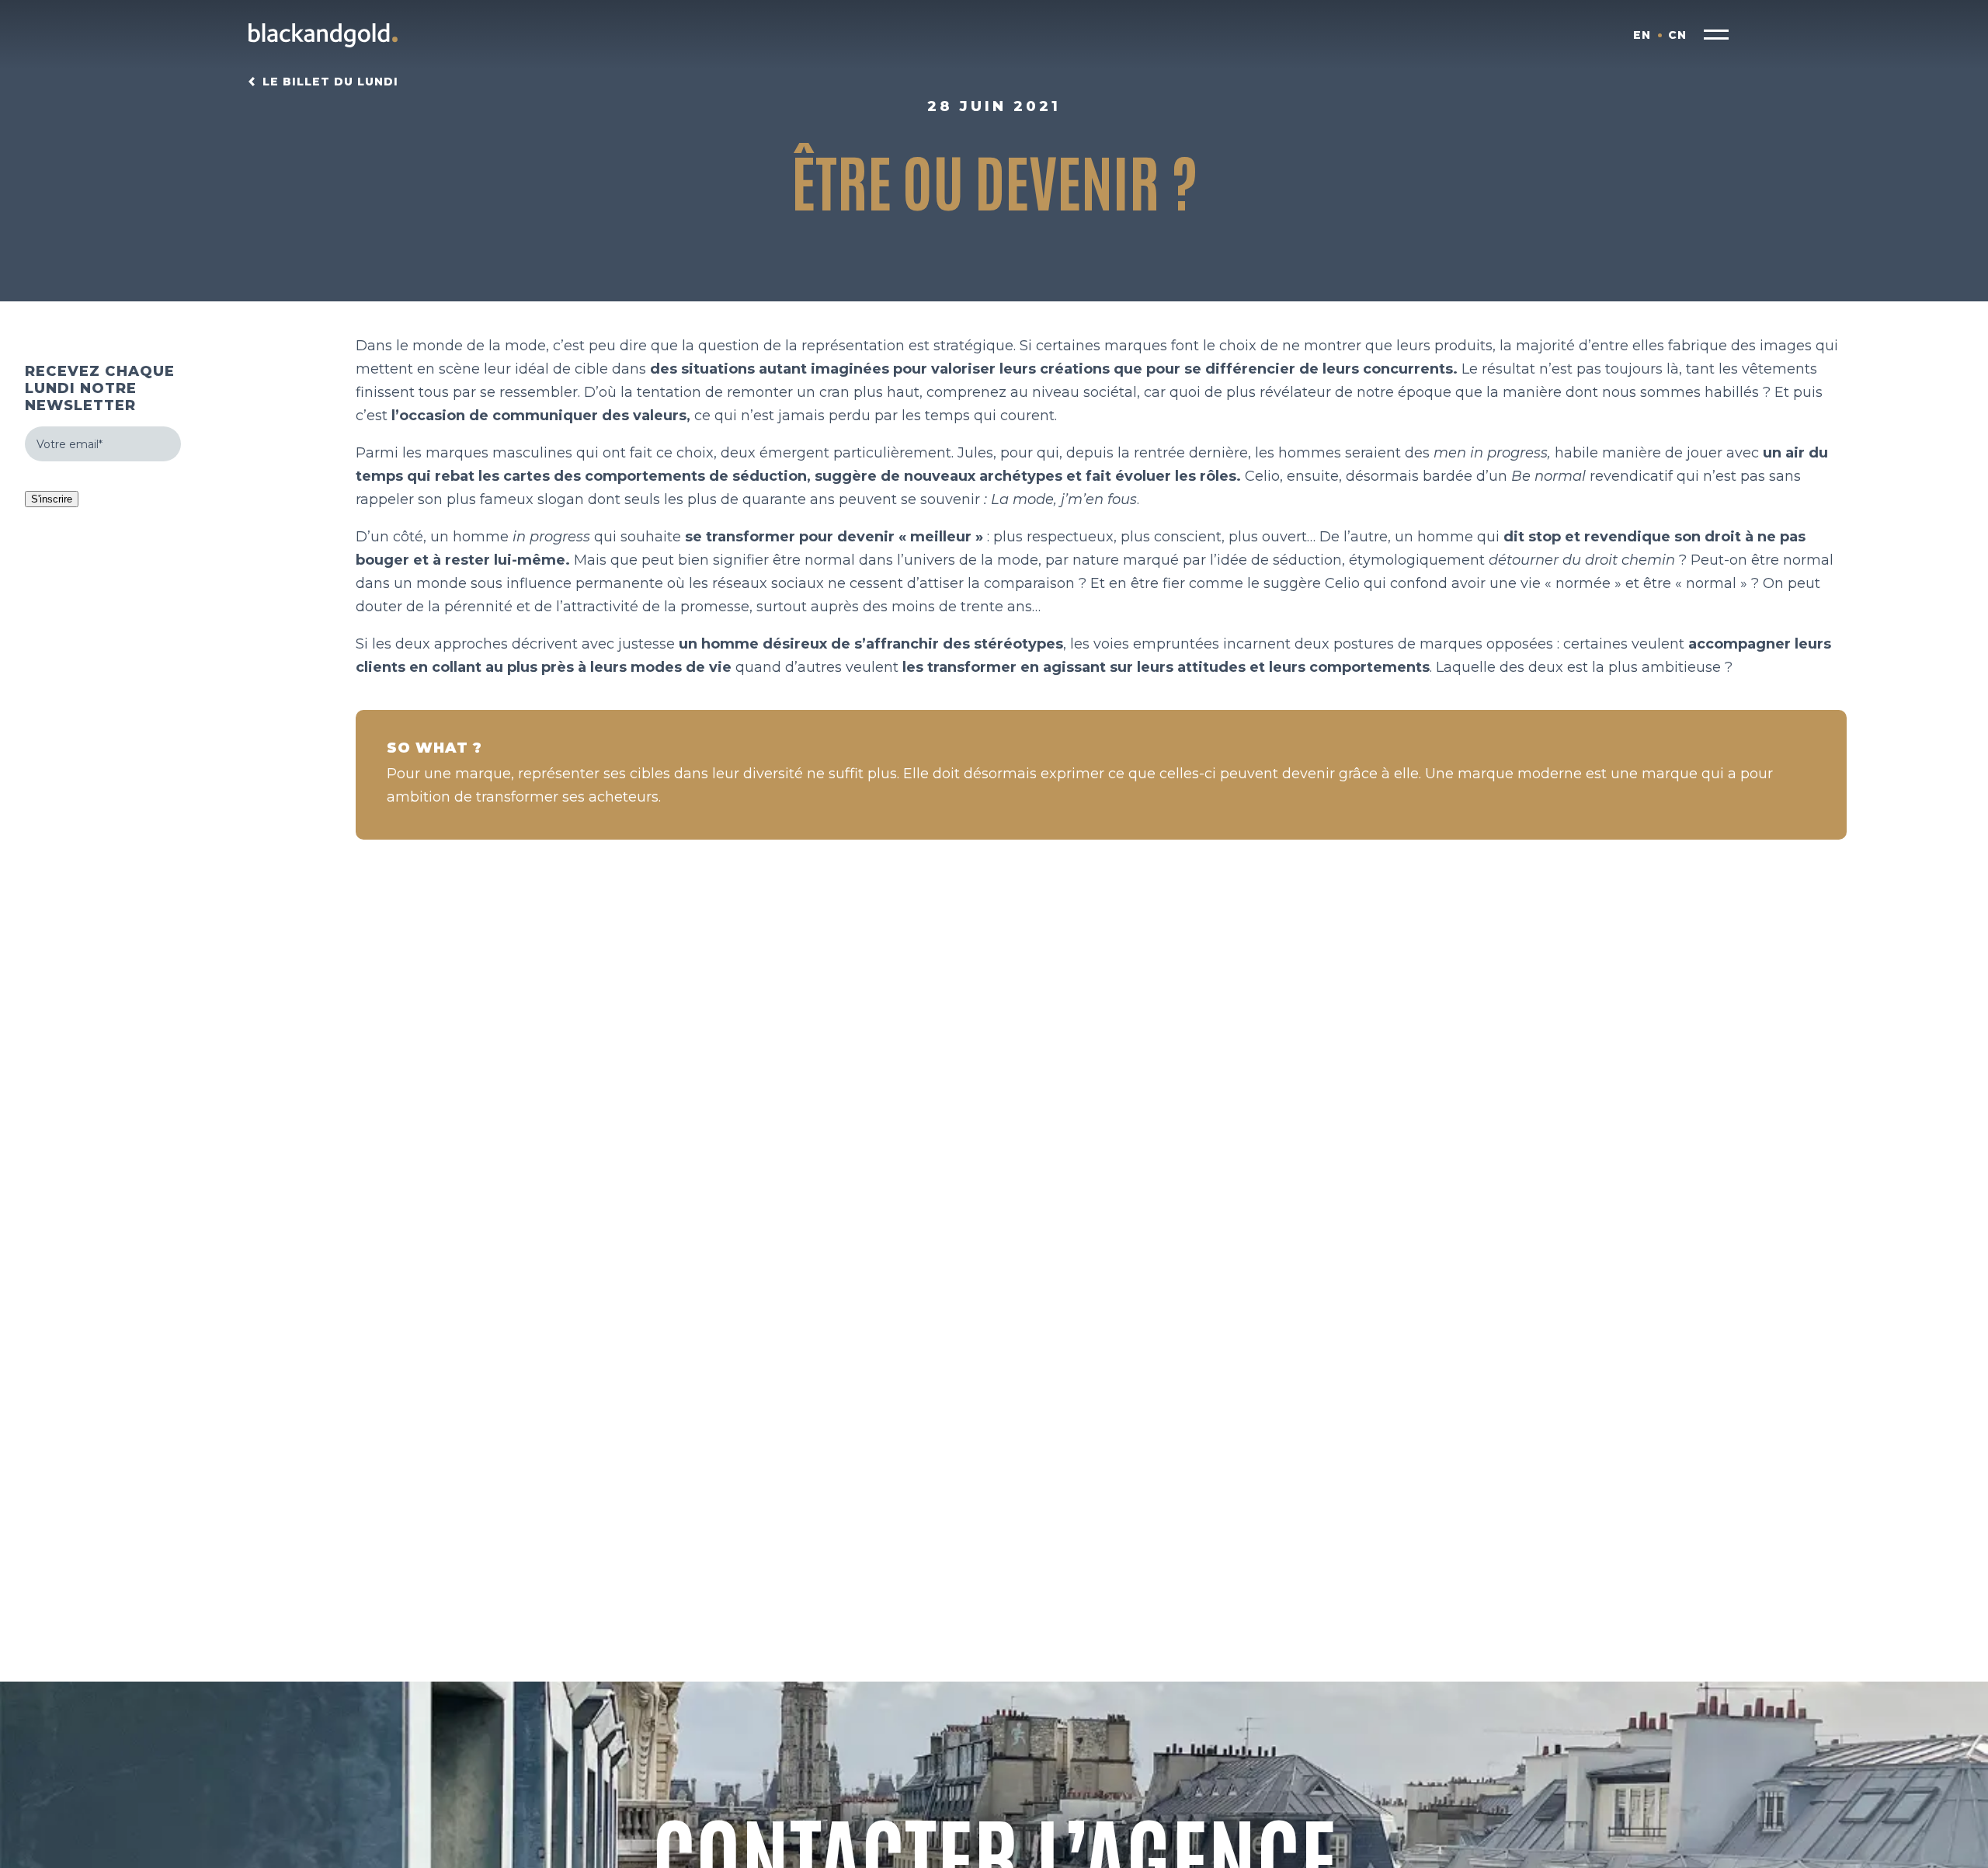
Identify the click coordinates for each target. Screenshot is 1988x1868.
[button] (1716, 35)
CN (1677, 35)
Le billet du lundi (330, 82)
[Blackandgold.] (323, 35)
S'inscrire (52, 499)
